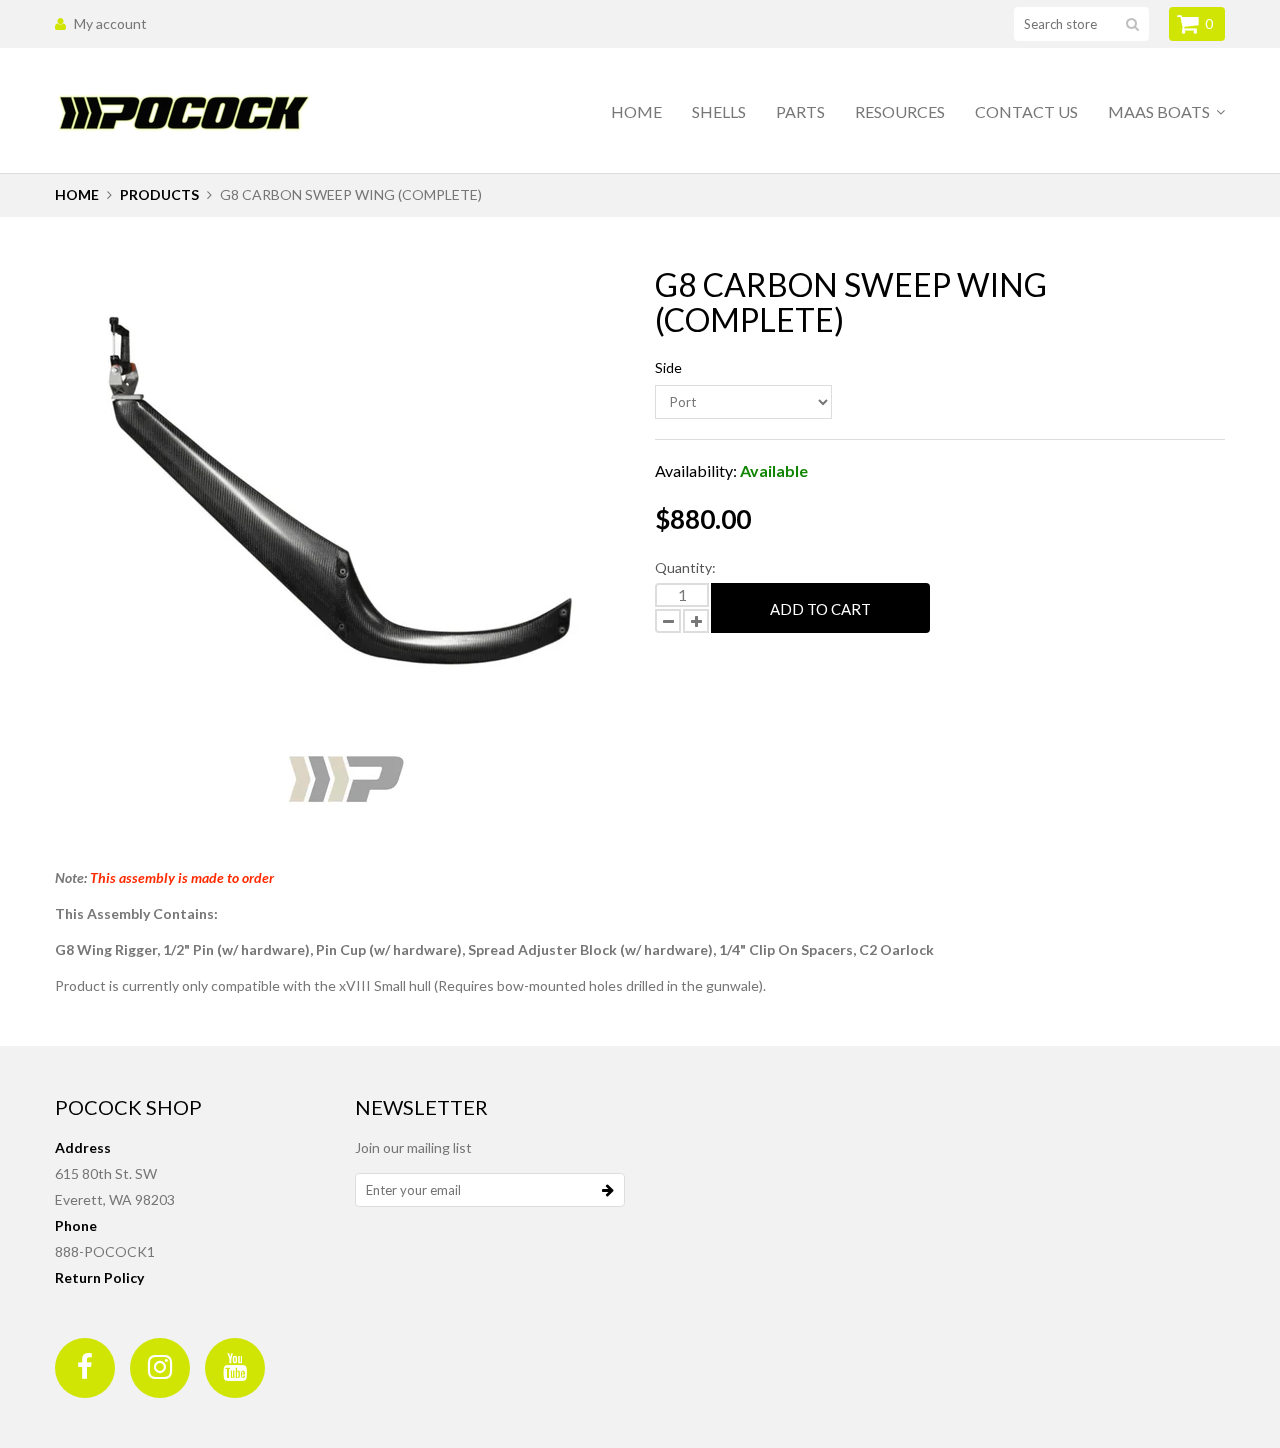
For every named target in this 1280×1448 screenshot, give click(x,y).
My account (110, 23)
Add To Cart (820, 609)
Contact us (1026, 111)
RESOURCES (900, 111)
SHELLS (719, 111)
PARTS (800, 111)
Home (636, 111)
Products (159, 194)
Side (668, 367)
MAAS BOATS (1160, 111)
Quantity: (685, 567)
